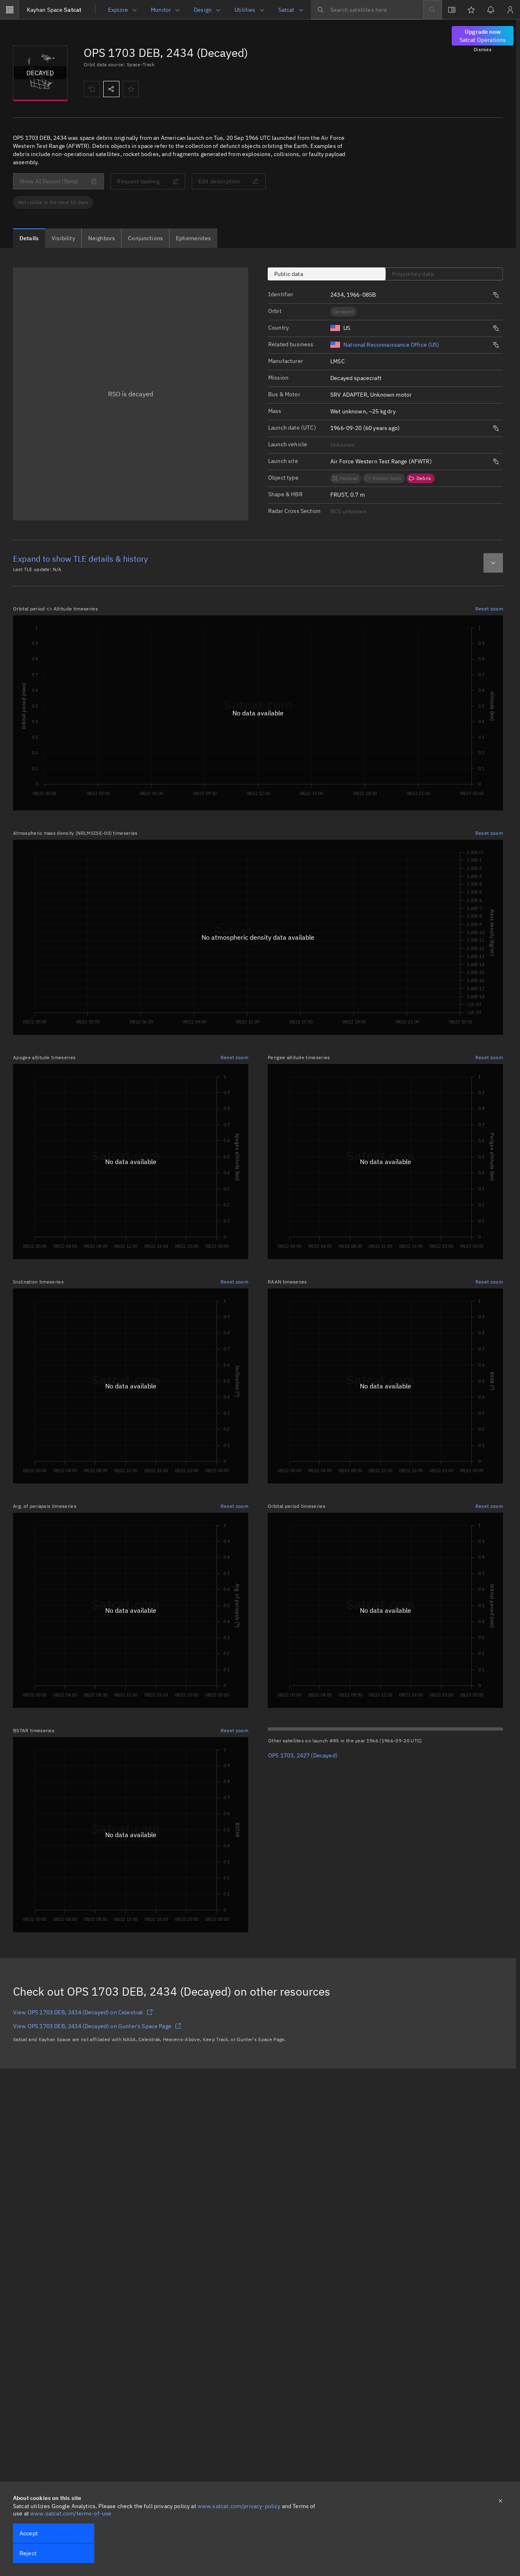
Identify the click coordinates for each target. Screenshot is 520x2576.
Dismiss (483, 49)
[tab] (29, 238)
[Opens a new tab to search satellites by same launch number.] (496, 295)
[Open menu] (10, 10)
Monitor (161, 10)
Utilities (245, 10)
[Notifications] (491, 10)
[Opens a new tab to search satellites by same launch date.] (496, 428)
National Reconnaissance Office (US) (391, 345)
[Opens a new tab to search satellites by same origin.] (496, 328)
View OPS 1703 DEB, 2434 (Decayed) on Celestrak (78, 2012)
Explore (118, 10)
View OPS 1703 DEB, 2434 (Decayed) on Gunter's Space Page (92, 2026)
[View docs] (452, 10)
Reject (28, 2553)
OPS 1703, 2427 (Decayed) (303, 1755)
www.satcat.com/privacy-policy (239, 2506)
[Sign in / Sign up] (510, 10)
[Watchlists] (471, 10)
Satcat (54, 10)
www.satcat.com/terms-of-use (71, 2513)
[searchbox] (366, 10)
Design (203, 10)
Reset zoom (489, 609)
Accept (29, 2533)
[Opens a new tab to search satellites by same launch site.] (496, 462)
